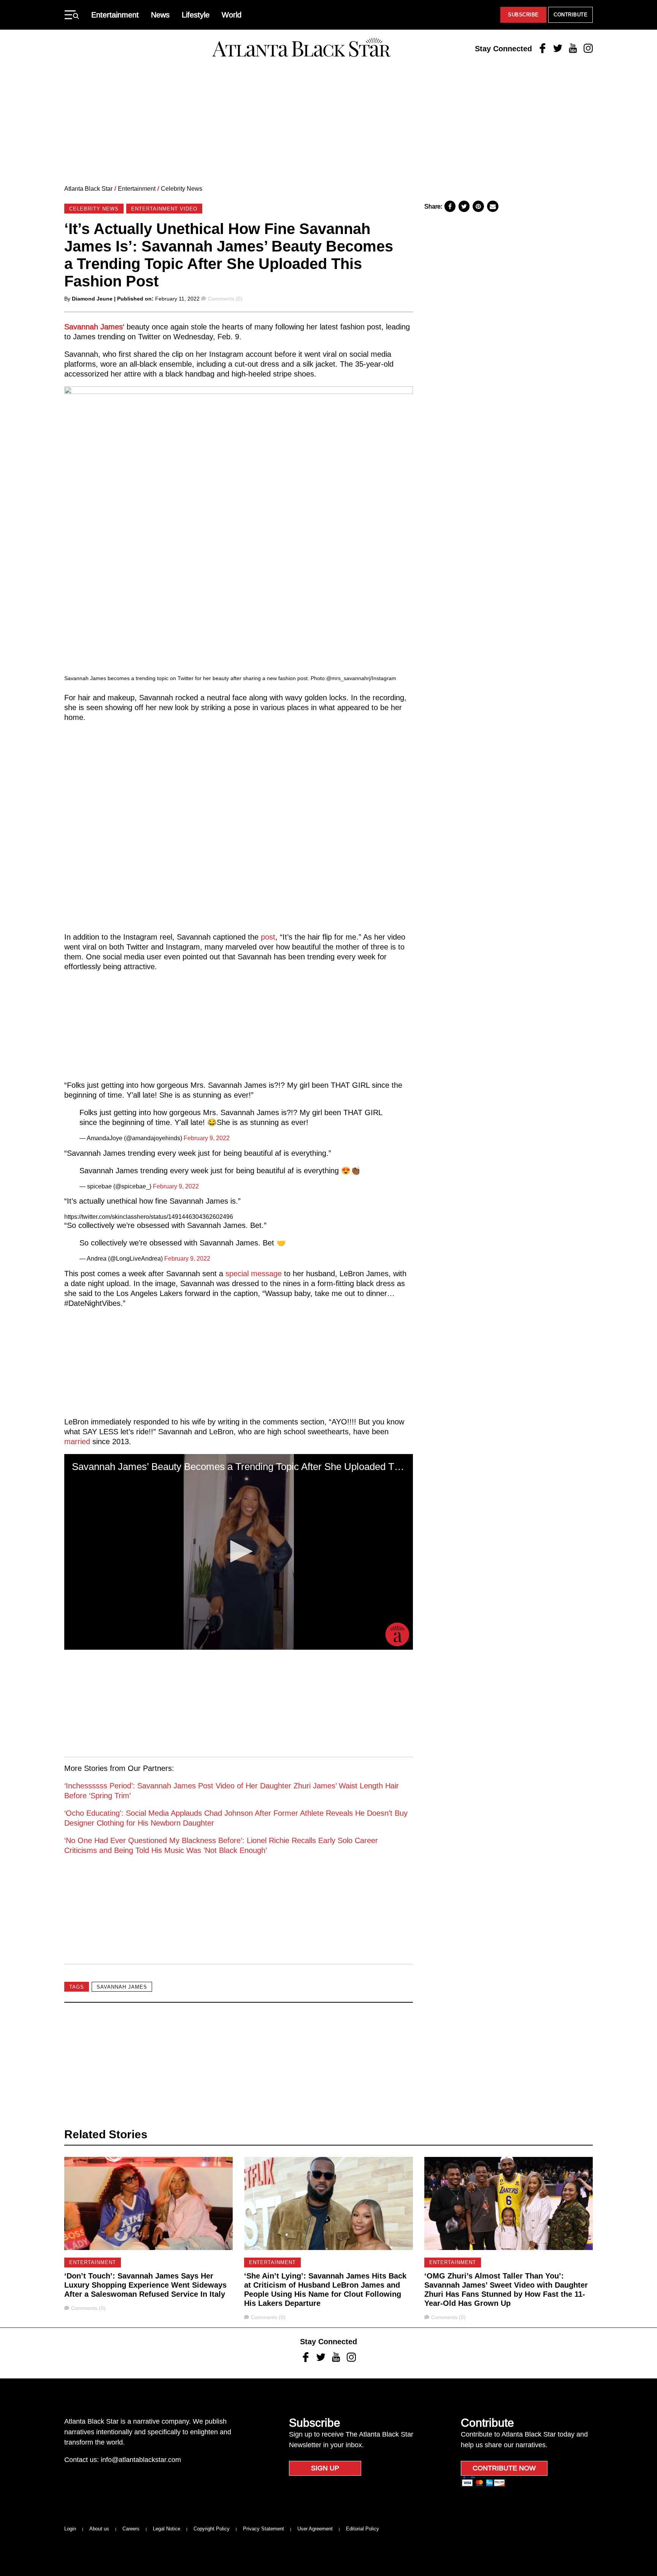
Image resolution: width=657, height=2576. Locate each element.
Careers (131, 2529)
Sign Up (325, 2468)
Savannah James (94, 327)
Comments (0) (225, 299)
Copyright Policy (212, 2529)
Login (70, 2529)
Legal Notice (167, 2529)
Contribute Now (504, 2468)
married (77, 1441)
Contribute (571, 15)
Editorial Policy (363, 2529)
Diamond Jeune (92, 299)
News (160, 15)
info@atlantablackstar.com (141, 2460)
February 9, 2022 (207, 1138)
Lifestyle (196, 15)
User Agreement (315, 2529)
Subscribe (523, 15)
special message (254, 1274)
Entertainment (115, 15)
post (268, 937)
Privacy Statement (263, 2529)
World (232, 15)
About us (99, 2529)
